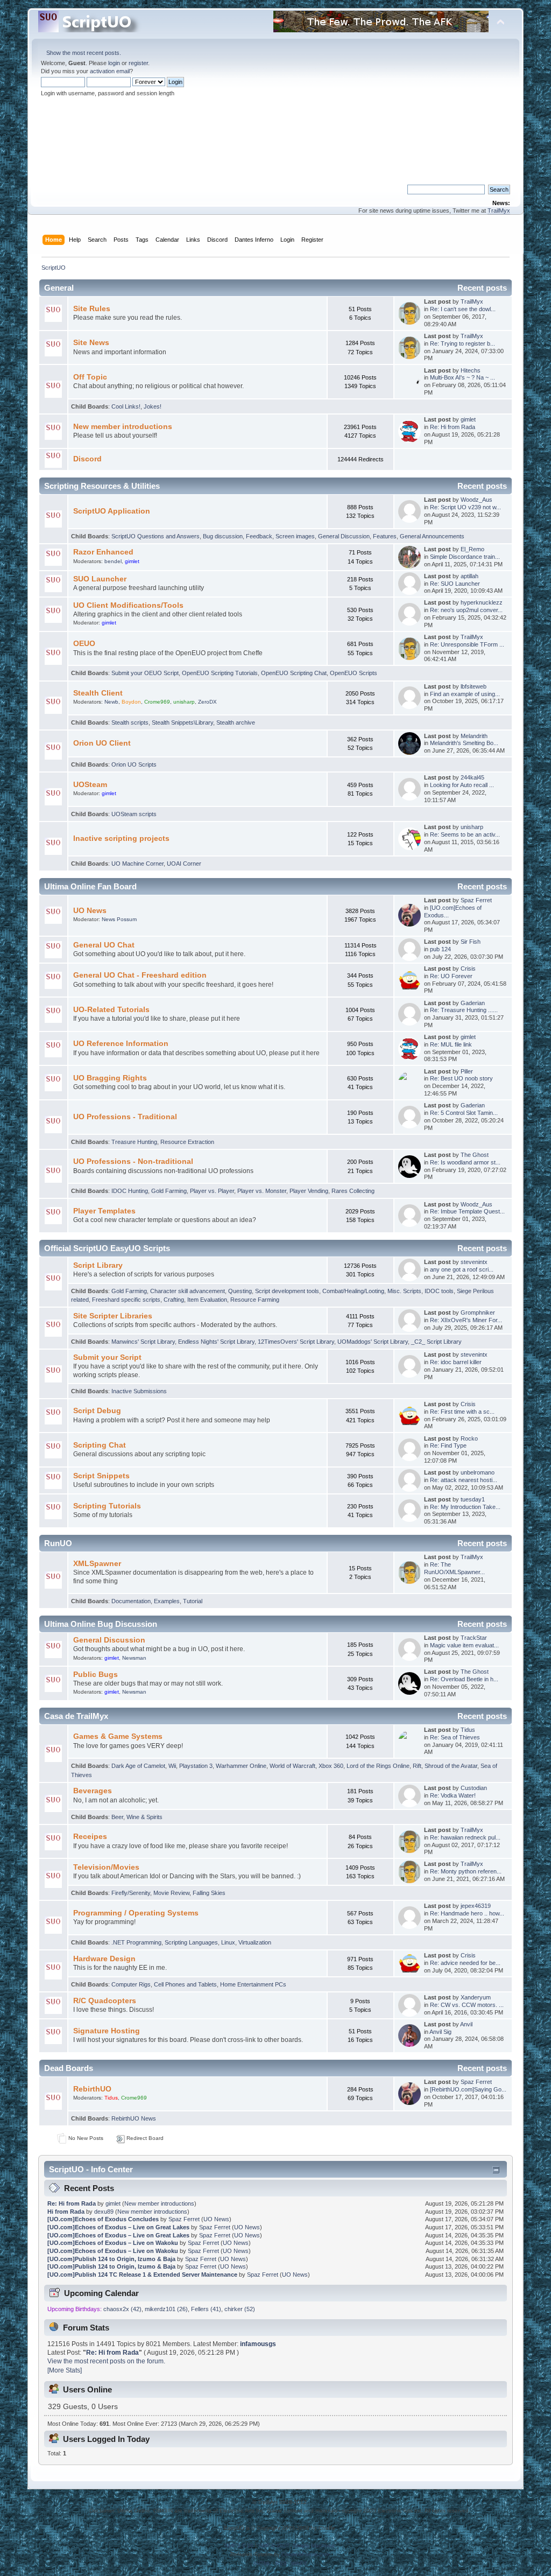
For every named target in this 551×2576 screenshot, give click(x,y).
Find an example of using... (465, 694)
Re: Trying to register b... (462, 343)
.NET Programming (136, 1942)
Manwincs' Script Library (143, 1342)
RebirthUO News (134, 2118)
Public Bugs (96, 1675)
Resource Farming (255, 1300)
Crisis (468, 968)
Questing (240, 1291)
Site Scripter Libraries (113, 1316)
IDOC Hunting (130, 1191)
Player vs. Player (212, 1191)
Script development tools (287, 1291)
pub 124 (440, 949)
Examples (167, 1601)
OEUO (84, 644)
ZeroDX (207, 702)
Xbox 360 (331, 1766)
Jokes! (153, 406)
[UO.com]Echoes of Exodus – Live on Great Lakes (118, 2227)
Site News (91, 343)
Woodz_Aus (476, 500)
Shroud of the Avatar (451, 1766)
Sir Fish (471, 942)
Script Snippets (101, 1476)
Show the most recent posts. (84, 53)
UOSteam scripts (134, 814)
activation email (110, 71)
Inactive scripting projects (121, 838)
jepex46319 (476, 1906)
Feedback (259, 536)
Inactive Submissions (139, 1391)
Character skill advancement (188, 1291)
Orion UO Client (102, 743)
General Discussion (344, 536)
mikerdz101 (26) (166, 2309)
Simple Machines (314, 2546)
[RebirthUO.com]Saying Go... (468, 2089)
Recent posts (482, 288)
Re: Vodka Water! (453, 1795)
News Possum (119, 919)
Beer (117, 1817)
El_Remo (472, 549)
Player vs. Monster (262, 1191)
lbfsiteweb (474, 686)
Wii (172, 1766)
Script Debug (97, 1411)
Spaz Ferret (476, 900)
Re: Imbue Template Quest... (467, 1211)
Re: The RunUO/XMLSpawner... (454, 1568)
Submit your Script (107, 1357)
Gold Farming (169, 1191)
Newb (111, 702)
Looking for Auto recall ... (462, 785)
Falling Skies (209, 1893)
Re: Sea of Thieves (455, 1737)
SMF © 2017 (274, 2546)
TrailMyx (499, 210)
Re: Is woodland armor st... (465, 1162)
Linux (228, 1942)
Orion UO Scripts (134, 764)
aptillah (469, 576)
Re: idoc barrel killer (456, 1362)
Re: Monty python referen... (466, 1871)
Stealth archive (236, 722)
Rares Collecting (353, 1191)
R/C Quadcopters (105, 2001)
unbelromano (478, 1472)
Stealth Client (98, 693)
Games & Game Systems (118, 1736)
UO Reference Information (121, 1044)
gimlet (468, 419)
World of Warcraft (292, 1766)
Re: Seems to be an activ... (465, 834)
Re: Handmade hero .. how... (467, 1913)
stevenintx (474, 1262)
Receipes (90, 1837)
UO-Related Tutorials (111, 1010)
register (138, 63)
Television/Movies (106, 1867)
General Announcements (432, 536)
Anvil (466, 2024)
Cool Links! (126, 406)
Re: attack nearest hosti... (464, 1480)
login (114, 63)
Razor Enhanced (103, 552)
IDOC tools (439, 1291)
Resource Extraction (187, 1142)
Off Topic (90, 377)
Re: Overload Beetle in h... (464, 1679)
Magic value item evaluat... (464, 1645)
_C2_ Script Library (436, 1342)
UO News (90, 911)
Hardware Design (104, 1959)
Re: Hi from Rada (453, 427)
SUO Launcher (100, 579)
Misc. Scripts (404, 1291)
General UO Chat (104, 945)
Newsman (134, 1658)
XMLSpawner (97, 1564)
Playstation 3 (196, 1766)
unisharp (184, 702)
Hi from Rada (66, 2212)
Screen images (295, 536)
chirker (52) (240, 2309)
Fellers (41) (206, 2309)
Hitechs (471, 370)
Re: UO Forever (451, 976)
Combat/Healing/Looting (353, 1291)
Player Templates (104, 1211)
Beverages (93, 1791)
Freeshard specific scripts (126, 1300)
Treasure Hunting (134, 1142)
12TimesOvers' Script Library (296, 1342)
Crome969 (157, 702)
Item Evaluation (207, 1300)
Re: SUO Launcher (455, 584)
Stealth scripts (130, 722)
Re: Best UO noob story (461, 1078)
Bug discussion (223, 536)
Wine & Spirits (144, 1817)
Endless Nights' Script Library (216, 1342)
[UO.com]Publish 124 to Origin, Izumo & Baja (111, 2259)
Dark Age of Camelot (138, 1766)
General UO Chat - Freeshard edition (140, 975)
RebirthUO (92, 2089)
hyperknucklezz (482, 602)
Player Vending (309, 1191)
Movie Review (171, 1893)
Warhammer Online (241, 1766)
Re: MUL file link (451, 1044)
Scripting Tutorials (107, 1506)
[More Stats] (65, 2370)
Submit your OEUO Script (145, 673)
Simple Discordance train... (465, 557)
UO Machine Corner (137, 864)
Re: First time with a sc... (462, 1412)
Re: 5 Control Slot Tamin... (464, 1113)
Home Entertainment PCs (253, 1984)
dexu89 (104, 2212)
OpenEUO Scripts (354, 673)
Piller (467, 1071)
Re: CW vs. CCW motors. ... (467, 2005)
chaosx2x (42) (122, 2309)
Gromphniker (478, 1312)
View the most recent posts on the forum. (106, 2361)
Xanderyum (476, 1997)
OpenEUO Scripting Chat (294, 673)
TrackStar (474, 1638)
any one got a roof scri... (462, 1269)
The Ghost (475, 1155)
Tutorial (193, 1601)
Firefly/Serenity (131, 1893)
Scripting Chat (100, 1445)
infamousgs (258, 2344)
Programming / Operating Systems (136, 1913)
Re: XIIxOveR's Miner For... (466, 1320)
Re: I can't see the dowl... (463, 309)
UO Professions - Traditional (125, 1117)
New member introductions (123, 427)
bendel (113, 561)
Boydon (131, 702)
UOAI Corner (184, 864)
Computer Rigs (131, 1984)
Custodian (474, 1788)
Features (385, 536)
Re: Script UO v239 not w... (465, 507)
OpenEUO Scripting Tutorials (220, 673)
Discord (87, 459)
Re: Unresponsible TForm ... (467, 644)
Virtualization (255, 1942)
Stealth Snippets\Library (182, 722)
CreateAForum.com (305, 2554)
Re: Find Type (448, 1445)
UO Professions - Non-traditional (133, 1161)
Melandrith (474, 736)
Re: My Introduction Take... (465, 1507)
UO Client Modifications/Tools (128, 605)
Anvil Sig (440, 2032)
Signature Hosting (107, 2031)
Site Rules (92, 309)
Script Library (98, 1265)
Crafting (174, 1300)
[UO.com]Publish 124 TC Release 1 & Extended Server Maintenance (142, 2275)
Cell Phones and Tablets (185, 1984)
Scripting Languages (191, 1942)
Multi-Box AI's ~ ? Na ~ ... (462, 377)
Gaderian (473, 1003)
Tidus (468, 1730)
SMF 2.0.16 (239, 2546)
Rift (417, 1766)
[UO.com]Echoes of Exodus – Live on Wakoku (113, 2243)
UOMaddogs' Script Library (373, 1342)
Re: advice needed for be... (465, 1963)
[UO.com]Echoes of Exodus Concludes (103, 2219)
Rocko (469, 1438)
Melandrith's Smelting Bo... (464, 743)
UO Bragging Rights (110, 1078)
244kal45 (472, 777)
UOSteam (90, 785)
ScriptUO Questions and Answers (156, 536)
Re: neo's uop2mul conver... (466, 610)
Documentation (131, 1601)
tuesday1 (473, 1499)
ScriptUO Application (112, 511)
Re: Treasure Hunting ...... (464, 1010)
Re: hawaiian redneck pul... (465, 1837)
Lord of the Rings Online (378, 1766)
